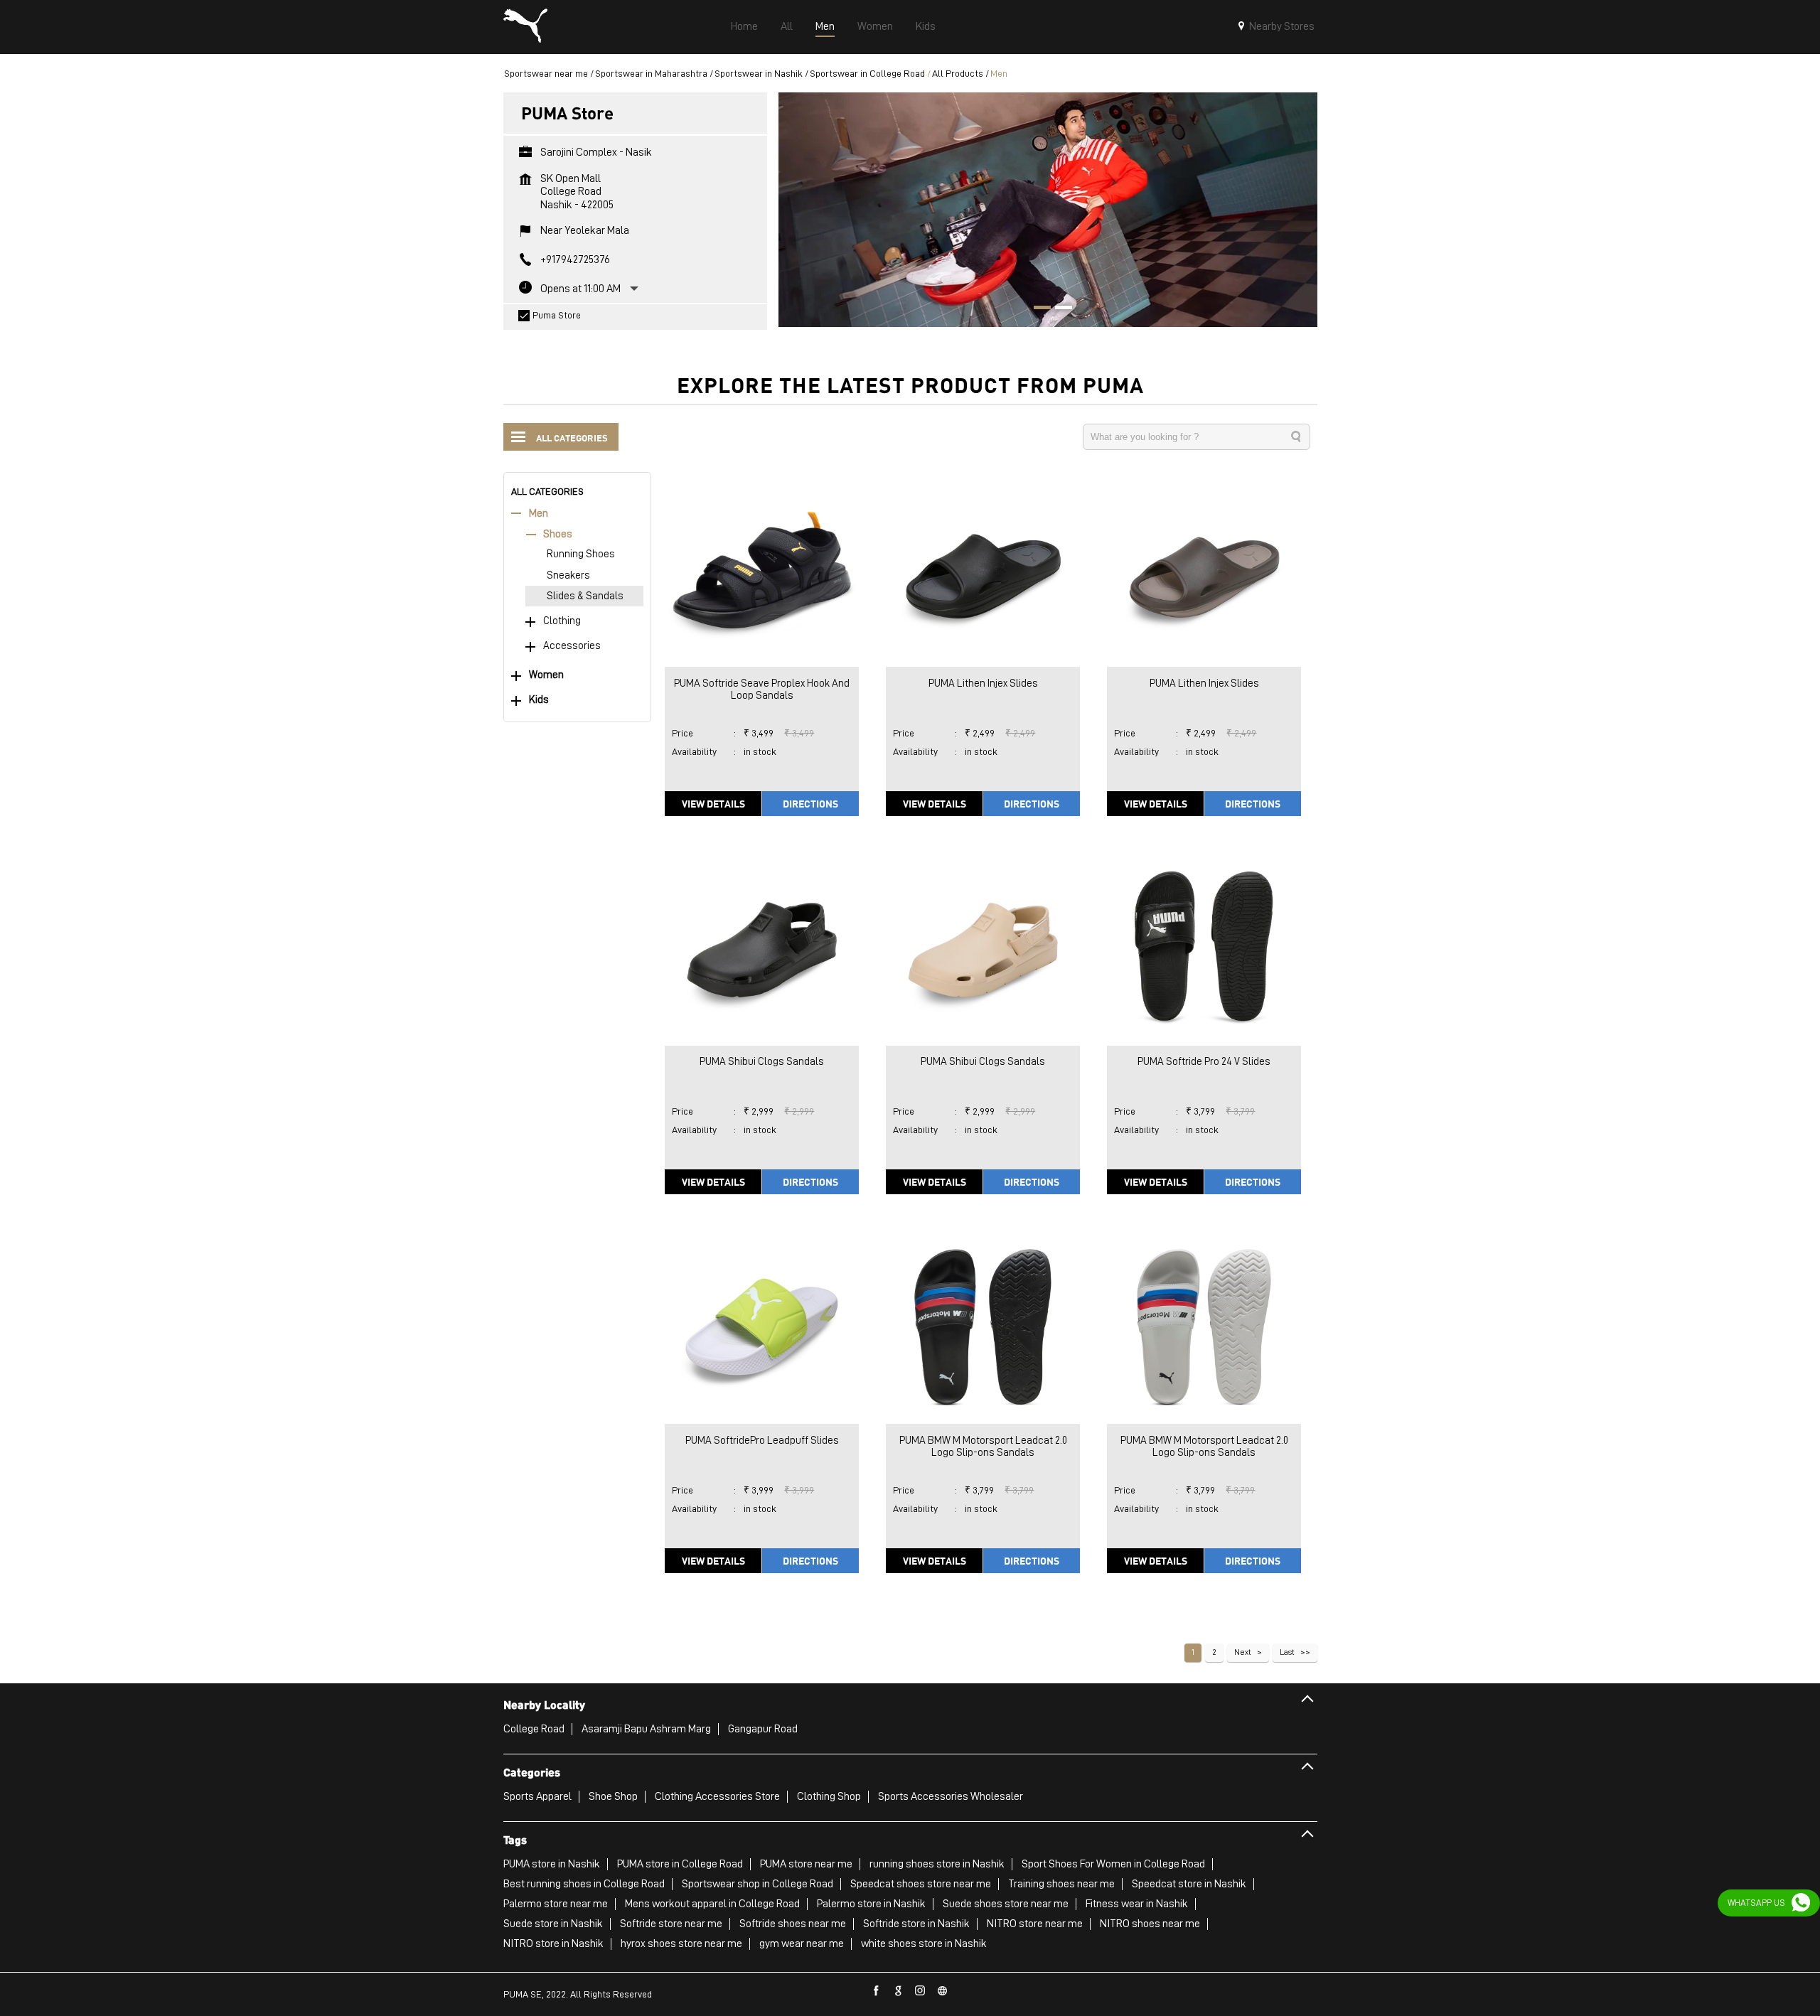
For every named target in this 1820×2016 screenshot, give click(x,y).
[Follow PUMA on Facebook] (877, 1991)
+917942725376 (575, 259)
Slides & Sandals (585, 596)
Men (539, 514)
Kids (539, 700)
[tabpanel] (1048, 209)
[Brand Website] (943, 1991)
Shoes (558, 534)
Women (546, 675)
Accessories (572, 646)
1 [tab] (1037, 309)
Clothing (562, 621)
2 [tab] (1059, 309)
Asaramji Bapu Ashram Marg (646, 1729)
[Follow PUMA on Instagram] (921, 1991)
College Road (534, 1729)
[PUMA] (525, 27)
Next (1243, 1652)
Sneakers (568, 575)
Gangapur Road (763, 1729)
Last (1287, 1652)
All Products (958, 73)
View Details (713, 803)
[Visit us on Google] (899, 1991)
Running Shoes (581, 554)
